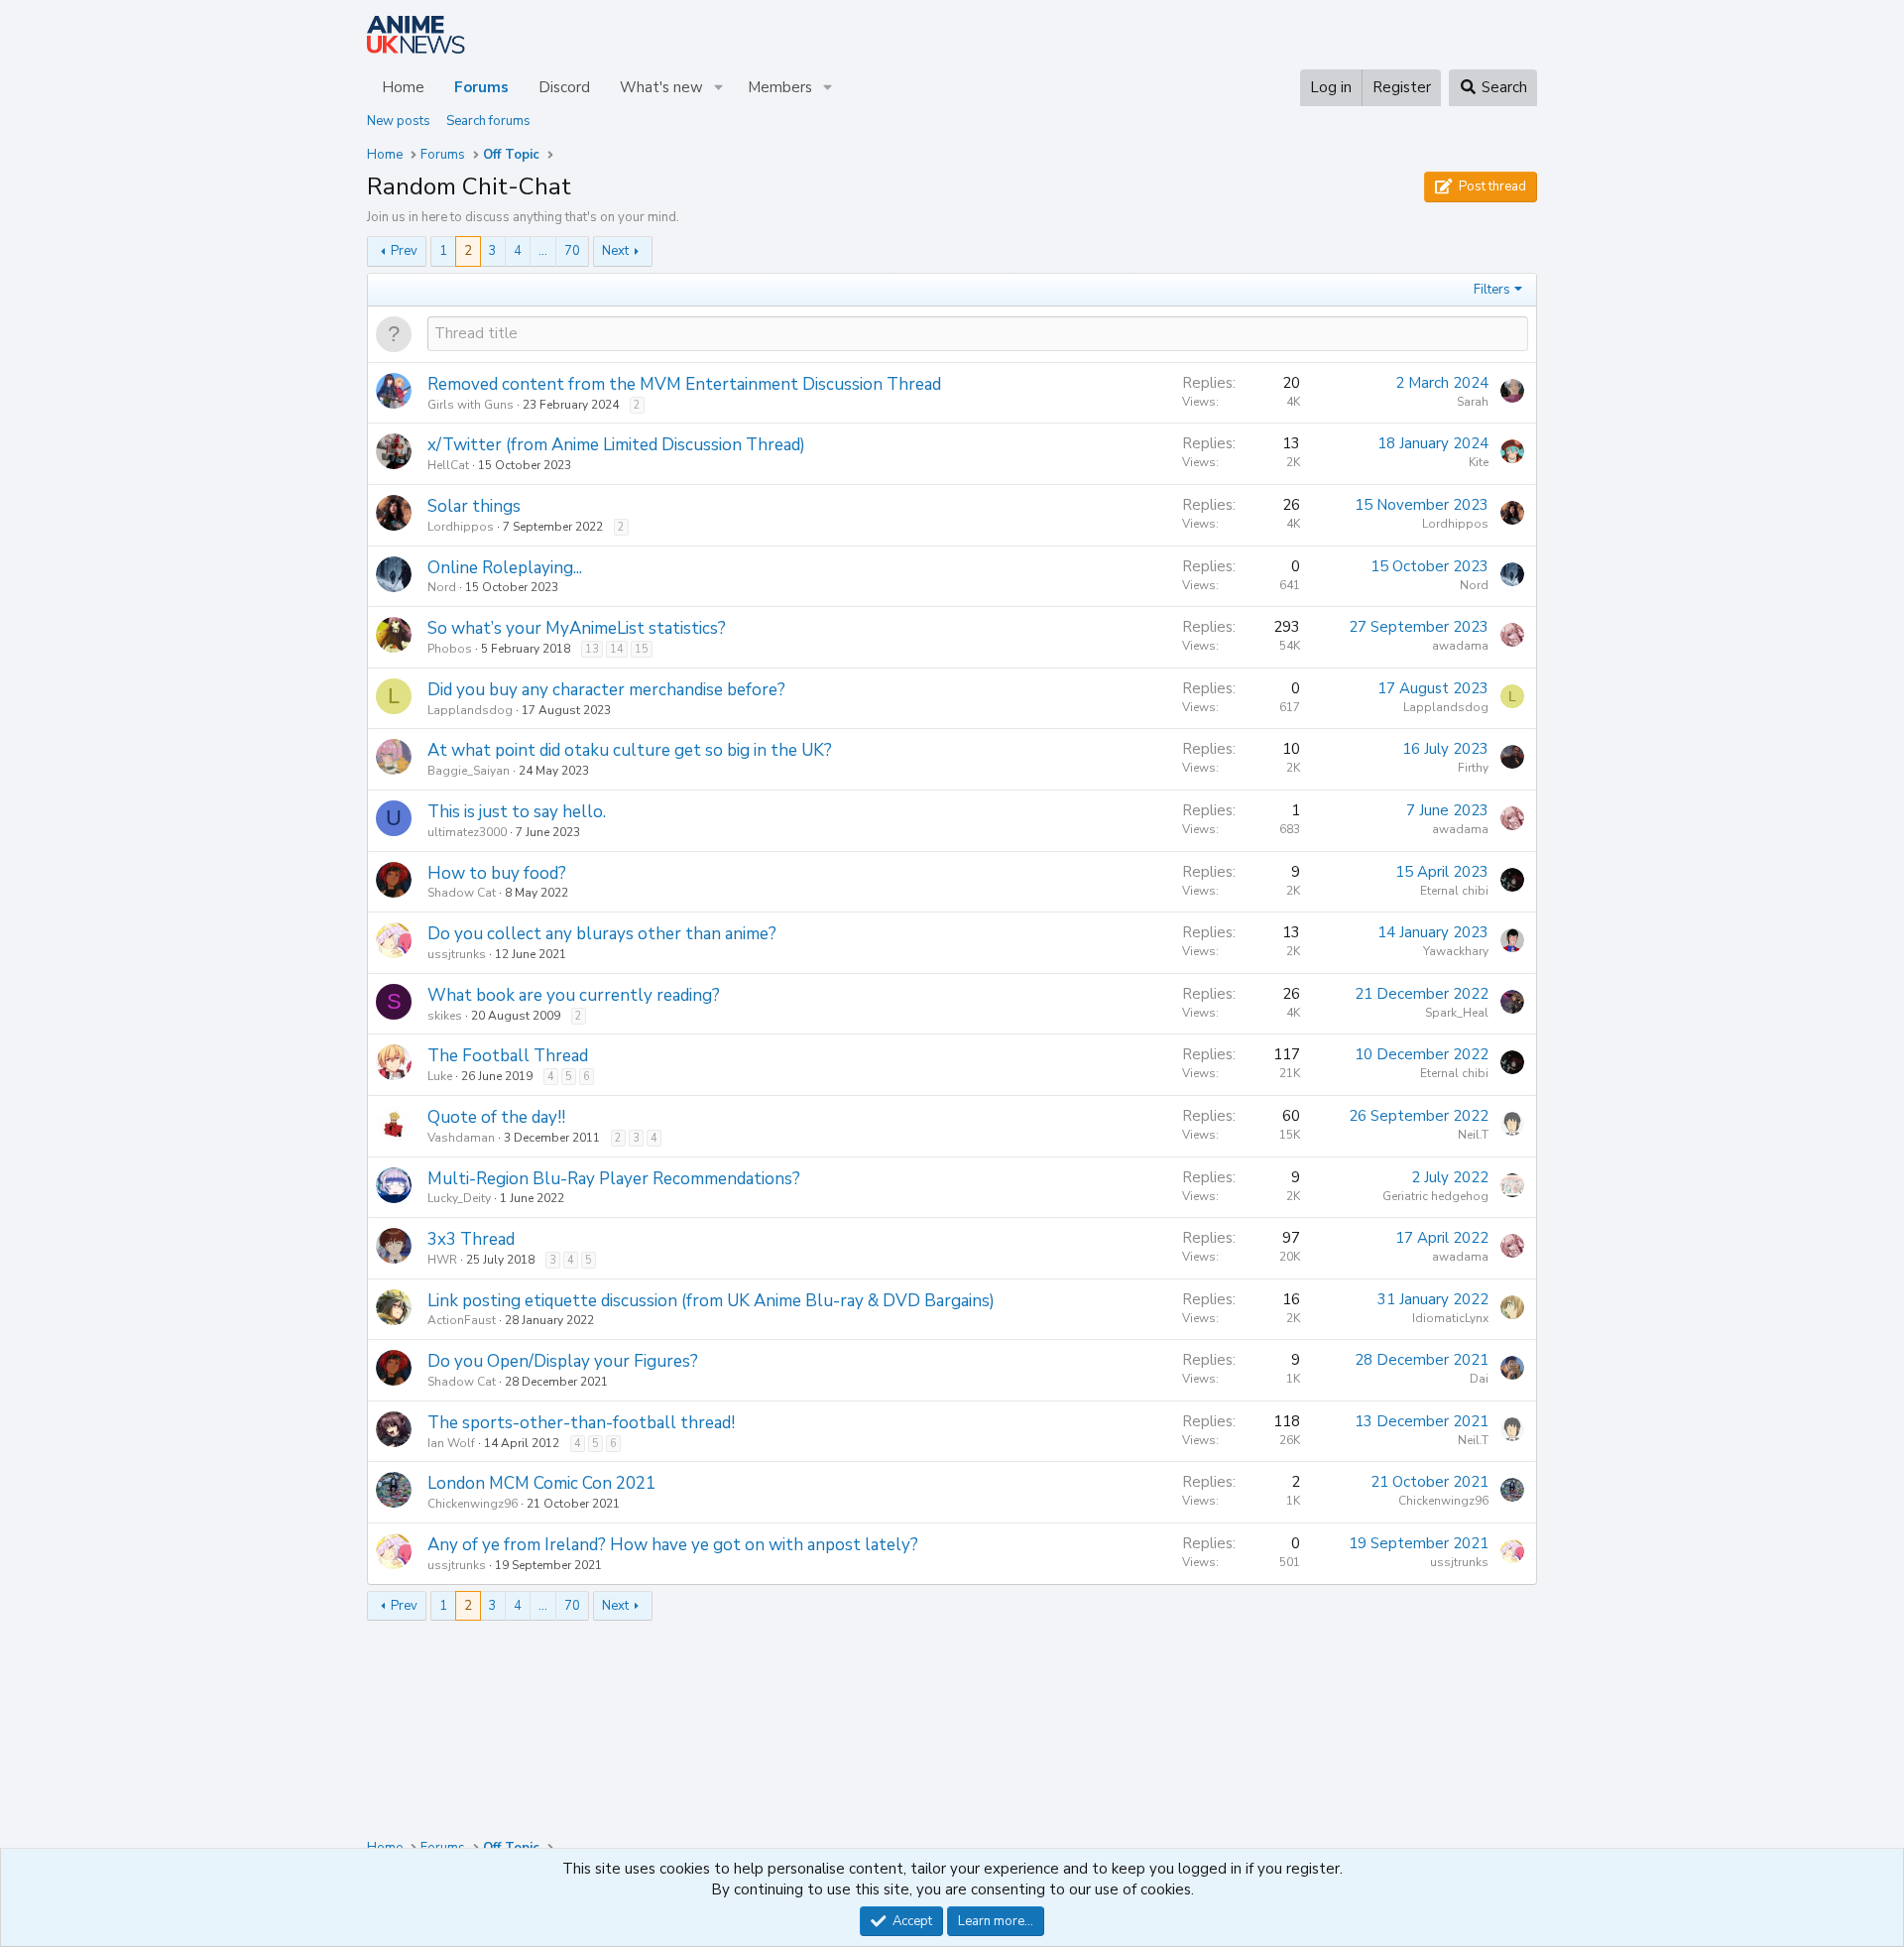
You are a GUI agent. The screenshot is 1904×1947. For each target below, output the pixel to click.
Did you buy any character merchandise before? (606, 690)
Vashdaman (461, 1138)
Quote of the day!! (496, 1117)
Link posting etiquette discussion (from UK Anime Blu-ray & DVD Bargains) (711, 1301)
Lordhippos (461, 527)
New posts (399, 121)
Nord (442, 587)
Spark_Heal (1457, 1013)
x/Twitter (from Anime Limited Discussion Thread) (616, 445)
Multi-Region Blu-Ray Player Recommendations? (614, 1179)
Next (615, 251)
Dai (1479, 1379)
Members (780, 87)
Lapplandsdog (470, 710)
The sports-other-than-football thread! (581, 1423)
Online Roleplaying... (505, 568)
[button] (719, 88)
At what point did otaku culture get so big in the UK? (630, 750)
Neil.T (1473, 1135)
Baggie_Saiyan (469, 771)
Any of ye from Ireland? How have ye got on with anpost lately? (673, 1545)
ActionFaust (462, 1320)
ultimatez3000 (467, 832)
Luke (440, 1076)
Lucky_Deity (459, 1198)
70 (572, 251)
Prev (404, 251)
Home (403, 87)
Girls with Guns (471, 405)
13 (592, 649)
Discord (564, 87)
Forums (481, 87)
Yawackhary (1456, 951)
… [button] (543, 251)
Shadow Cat (462, 893)
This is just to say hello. (517, 812)
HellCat (448, 465)
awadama (1460, 646)
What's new (661, 87)
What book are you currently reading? (574, 995)
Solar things (474, 506)
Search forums (488, 121)
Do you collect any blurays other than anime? (602, 934)
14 (617, 649)
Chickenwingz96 (473, 1504)
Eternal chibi (1454, 891)
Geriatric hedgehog (1435, 1196)
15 (642, 649)
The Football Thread (508, 1056)
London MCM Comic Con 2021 (541, 1483)
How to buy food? (497, 873)
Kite (1479, 462)
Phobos (450, 649)
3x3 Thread (471, 1239)
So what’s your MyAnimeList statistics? (577, 628)
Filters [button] (1492, 290)
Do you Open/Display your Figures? (563, 1361)
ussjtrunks (457, 954)
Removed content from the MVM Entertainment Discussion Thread (684, 384)
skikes (445, 1016)
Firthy (1473, 768)
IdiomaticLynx (1450, 1318)
